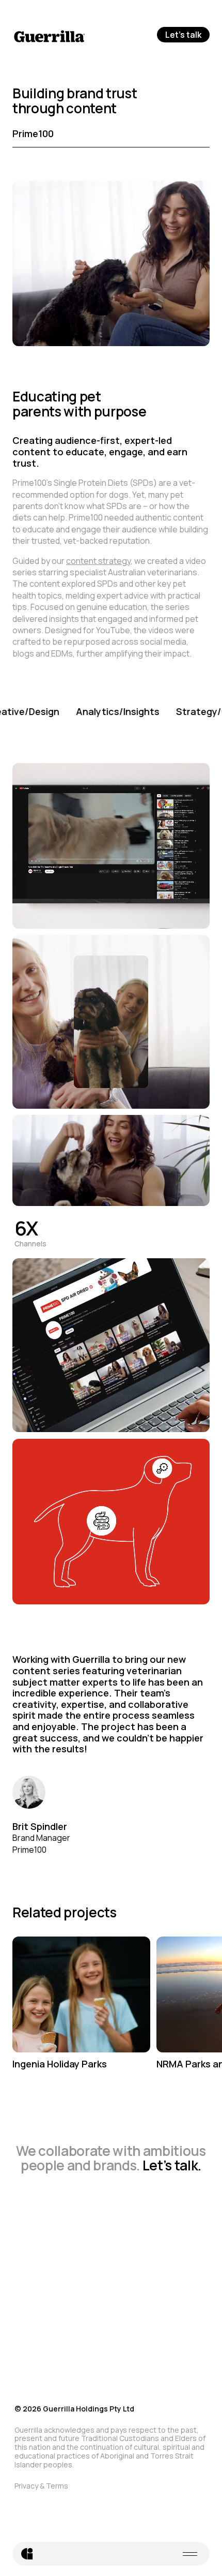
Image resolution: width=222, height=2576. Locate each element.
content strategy (98, 561)
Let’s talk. (172, 2165)
